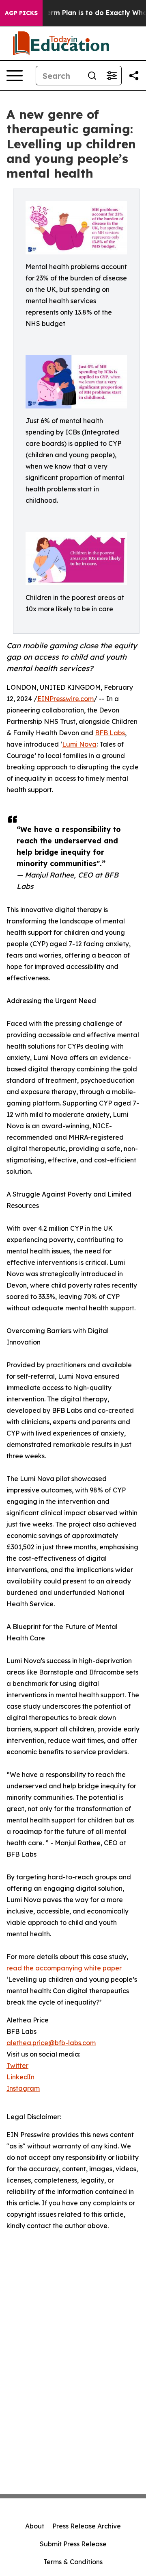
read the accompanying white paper (64, 1968)
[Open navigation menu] (15, 76)
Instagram (23, 2088)
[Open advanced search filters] (112, 76)
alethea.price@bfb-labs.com (51, 2043)
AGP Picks (21, 13)
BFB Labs (110, 733)
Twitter (17, 2066)
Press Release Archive (87, 2526)
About (35, 2526)
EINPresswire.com (65, 699)
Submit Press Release (73, 2544)
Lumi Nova (79, 744)
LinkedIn (20, 2077)
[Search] (92, 76)
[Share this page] (134, 76)
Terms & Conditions (73, 2562)
